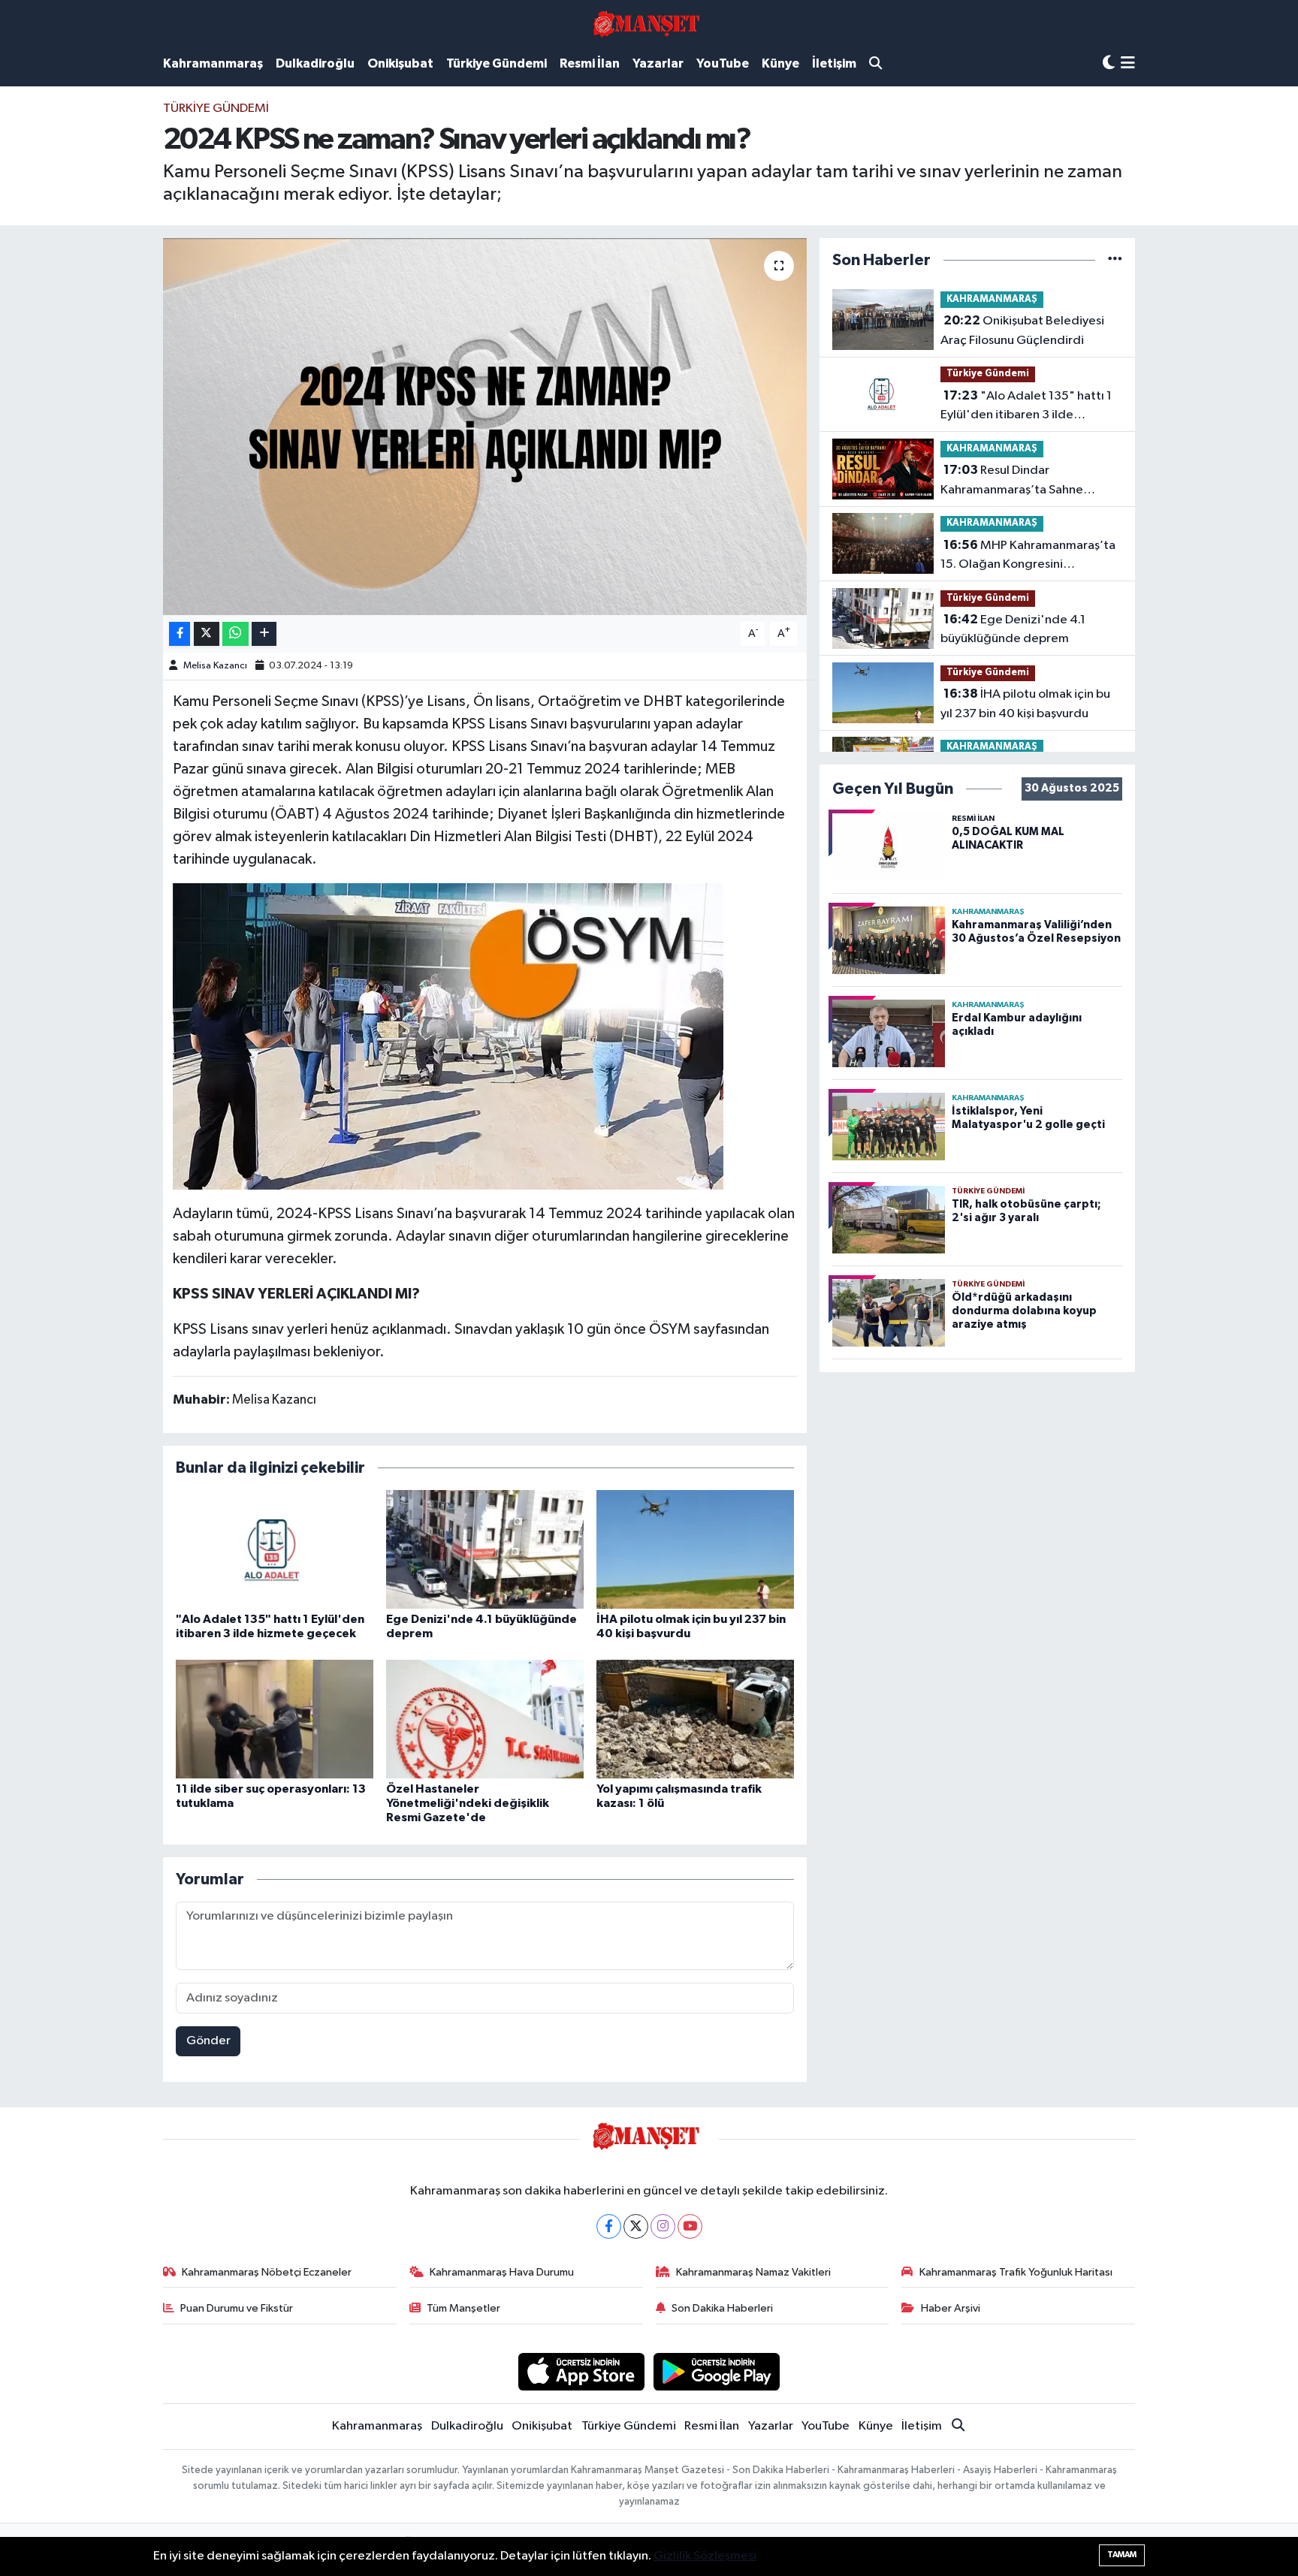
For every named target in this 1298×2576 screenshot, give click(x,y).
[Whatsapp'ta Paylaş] (235, 634)
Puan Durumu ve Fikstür (237, 2308)
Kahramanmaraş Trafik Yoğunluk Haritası (1016, 2272)
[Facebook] (609, 2226)
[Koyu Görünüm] (1109, 63)
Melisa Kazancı (215, 666)
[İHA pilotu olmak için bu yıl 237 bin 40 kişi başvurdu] (695, 1549)
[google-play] (717, 2371)
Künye (780, 63)
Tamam (1122, 2555)
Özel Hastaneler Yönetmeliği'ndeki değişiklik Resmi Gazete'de (468, 1803)
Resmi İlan (590, 63)
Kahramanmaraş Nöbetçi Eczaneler (267, 2272)
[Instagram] (663, 2226)
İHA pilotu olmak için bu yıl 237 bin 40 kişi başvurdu (1025, 704)
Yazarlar (658, 63)
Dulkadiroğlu (315, 63)
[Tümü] (1115, 260)
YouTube (723, 63)
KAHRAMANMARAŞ (992, 299)
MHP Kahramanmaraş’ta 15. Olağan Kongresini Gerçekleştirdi (1028, 557)
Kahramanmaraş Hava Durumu (502, 2272)
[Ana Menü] (1128, 64)
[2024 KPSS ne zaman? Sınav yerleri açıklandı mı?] (485, 427)
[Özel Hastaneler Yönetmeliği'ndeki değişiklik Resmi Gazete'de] (485, 1719)
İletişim (834, 63)
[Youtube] (690, 2226)
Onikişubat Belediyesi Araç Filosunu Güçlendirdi (1022, 330)
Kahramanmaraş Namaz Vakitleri (753, 2272)
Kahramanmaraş (213, 63)
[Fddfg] (448, 1036)
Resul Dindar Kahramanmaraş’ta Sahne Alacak (1012, 481)
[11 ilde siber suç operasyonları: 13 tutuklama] (275, 1719)
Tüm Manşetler (463, 2308)
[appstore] (581, 2371)
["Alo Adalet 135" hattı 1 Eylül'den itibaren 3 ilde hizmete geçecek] (275, 1549)
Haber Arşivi (951, 2308)
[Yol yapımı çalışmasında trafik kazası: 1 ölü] (695, 1719)
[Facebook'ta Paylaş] (180, 634)
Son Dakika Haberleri (722, 2308)
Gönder (208, 2041)
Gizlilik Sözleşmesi (705, 2556)
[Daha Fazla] (264, 634)
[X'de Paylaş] (207, 634)
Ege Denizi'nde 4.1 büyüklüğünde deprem (1013, 629)
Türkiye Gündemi (497, 63)
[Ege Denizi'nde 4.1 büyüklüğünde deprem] (485, 1549)
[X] (636, 2226)
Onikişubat (400, 63)
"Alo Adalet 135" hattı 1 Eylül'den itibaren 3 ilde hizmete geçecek (1026, 407)
